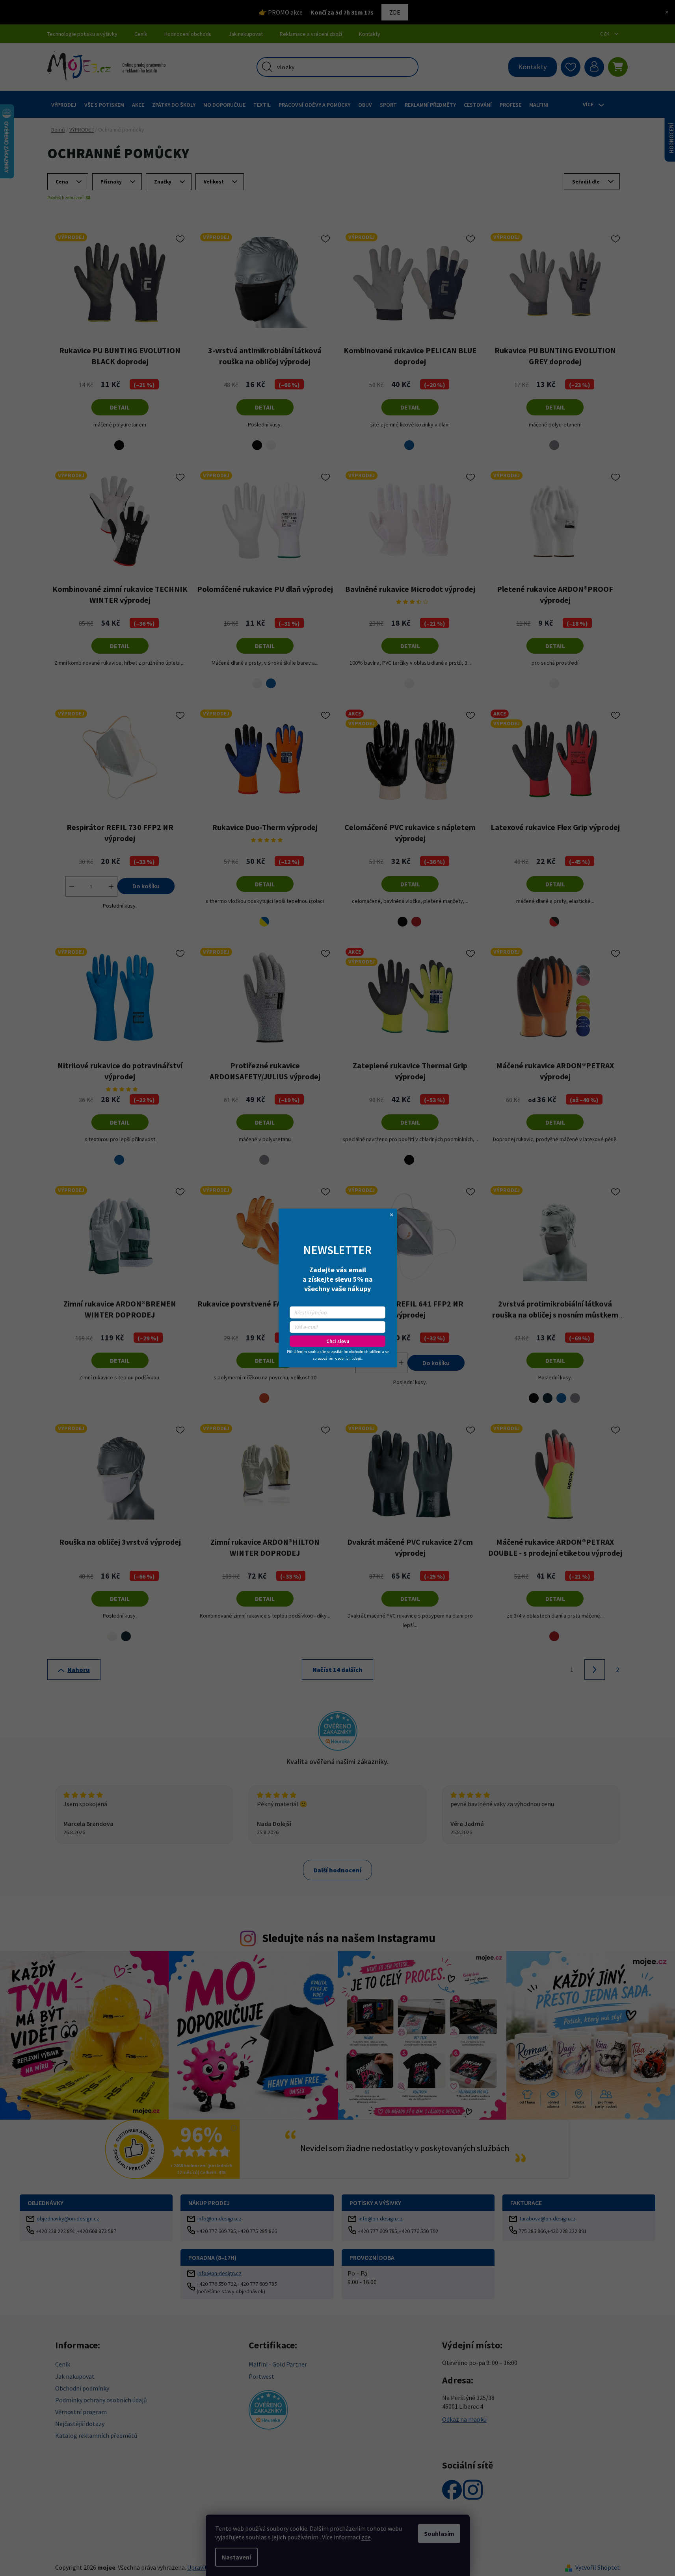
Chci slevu (338, 1341)
